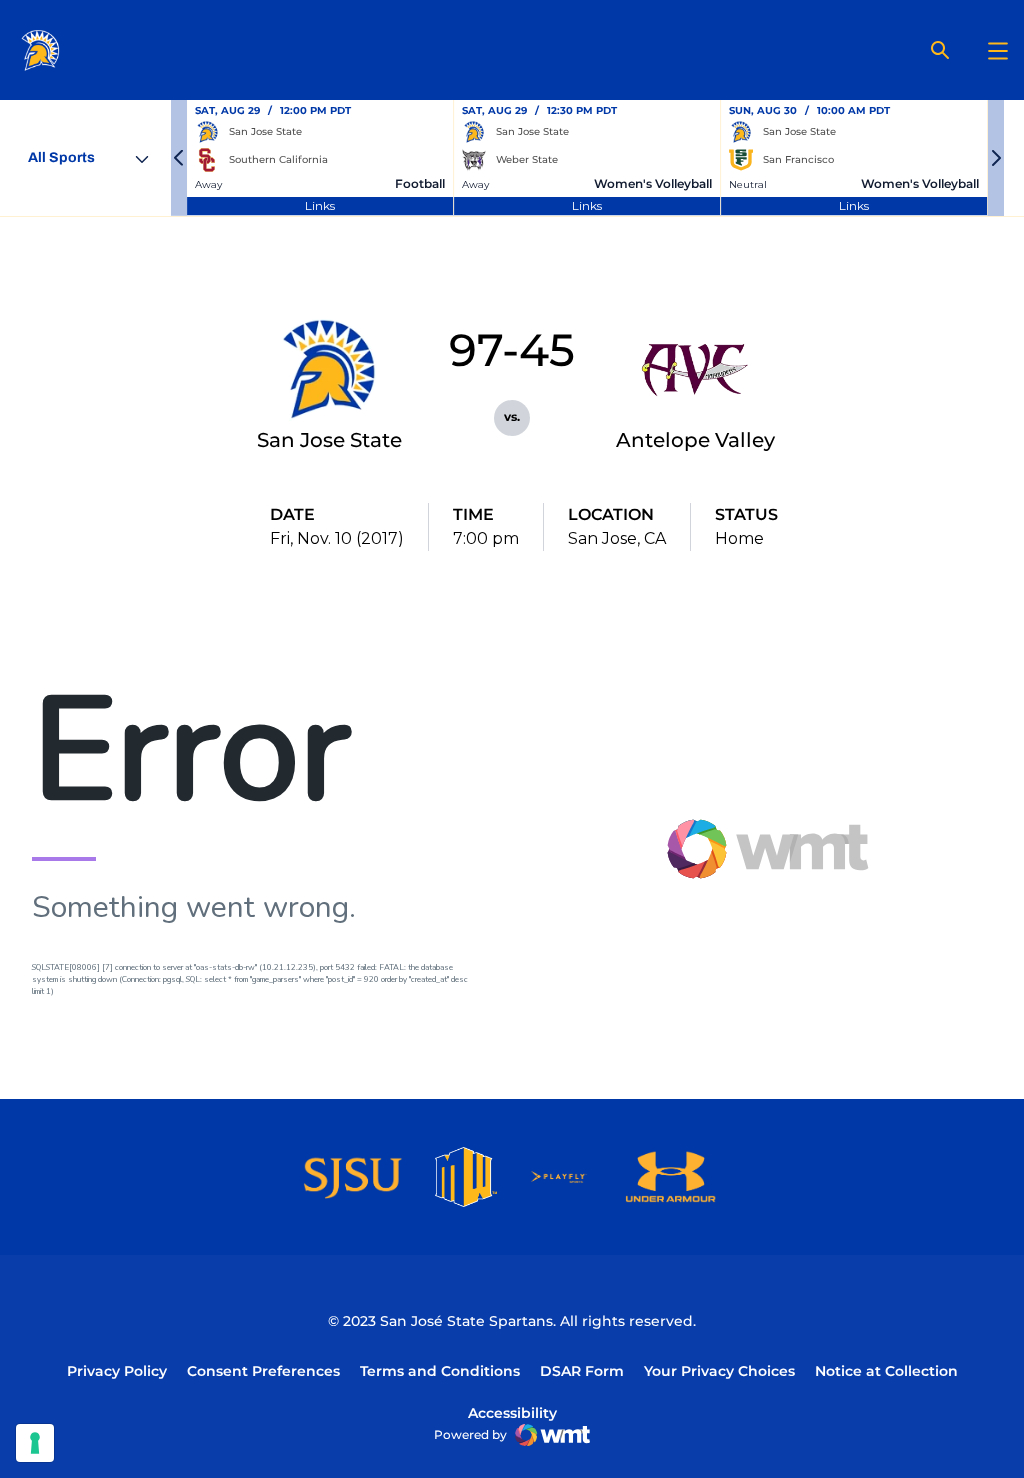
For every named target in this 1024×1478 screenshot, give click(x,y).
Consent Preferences (263, 1371)
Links (320, 205)
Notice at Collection (886, 1371)
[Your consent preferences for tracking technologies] (35, 1443)
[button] (179, 158)
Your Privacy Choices (719, 1371)
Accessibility (512, 1412)
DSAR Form (582, 1371)
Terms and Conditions (440, 1371)
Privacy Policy (117, 1371)
